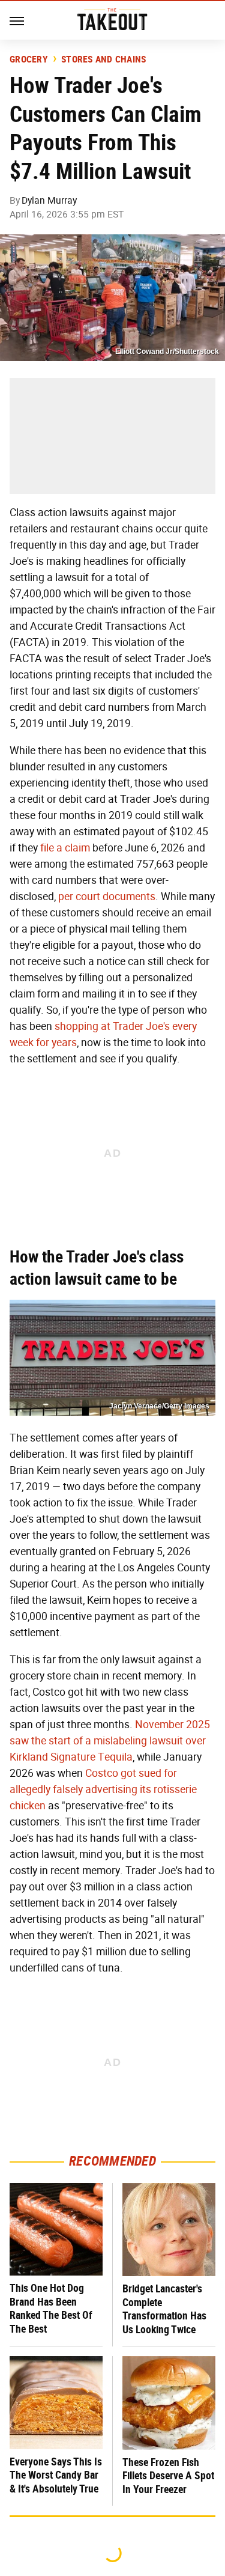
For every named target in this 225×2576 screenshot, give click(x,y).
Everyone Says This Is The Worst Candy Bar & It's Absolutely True (56, 2475)
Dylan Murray (49, 200)
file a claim (65, 848)
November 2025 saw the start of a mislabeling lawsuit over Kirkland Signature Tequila (110, 1741)
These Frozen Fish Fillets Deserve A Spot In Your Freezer (168, 2476)
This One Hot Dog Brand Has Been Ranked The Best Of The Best (51, 2308)
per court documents (107, 897)
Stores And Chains (103, 59)
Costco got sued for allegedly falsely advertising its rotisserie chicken (103, 1789)
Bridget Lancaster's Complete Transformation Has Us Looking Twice (164, 2309)
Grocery (29, 59)
